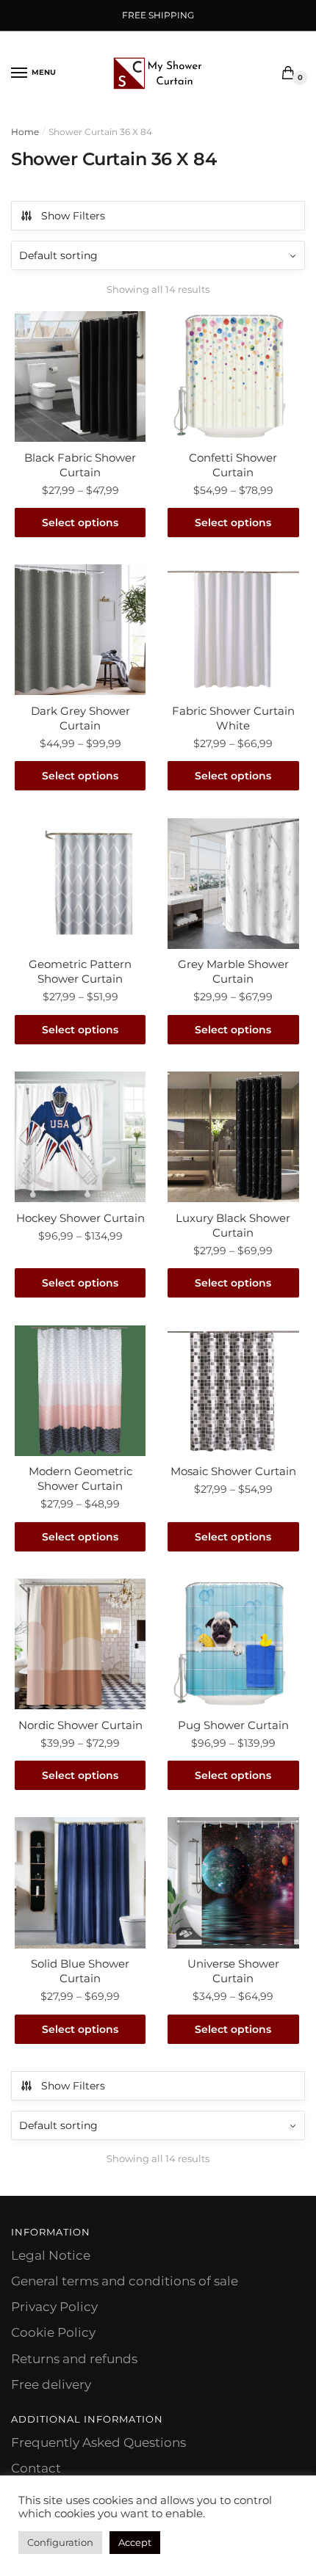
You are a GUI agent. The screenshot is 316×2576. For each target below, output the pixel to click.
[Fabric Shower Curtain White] (233, 630)
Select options (80, 523)
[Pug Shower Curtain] (233, 1644)
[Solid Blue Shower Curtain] (80, 1882)
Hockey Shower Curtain (80, 1218)
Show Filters (73, 216)
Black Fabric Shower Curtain (80, 465)
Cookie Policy (53, 2332)
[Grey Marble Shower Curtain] (233, 884)
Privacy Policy (54, 2307)
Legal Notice (51, 2255)
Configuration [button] (60, 2542)
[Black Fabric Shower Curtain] (80, 376)
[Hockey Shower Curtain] (80, 1137)
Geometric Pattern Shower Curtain (80, 971)
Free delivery (51, 2384)
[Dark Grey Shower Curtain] (80, 630)
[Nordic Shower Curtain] (80, 1644)
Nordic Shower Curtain (80, 1725)
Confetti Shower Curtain (233, 465)
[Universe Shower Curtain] (233, 1882)
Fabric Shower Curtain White (233, 718)
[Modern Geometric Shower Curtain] (80, 1391)
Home (25, 132)
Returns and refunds (74, 2359)
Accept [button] (135, 2542)
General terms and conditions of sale (125, 2281)
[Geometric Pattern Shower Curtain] (80, 884)
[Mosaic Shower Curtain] (233, 1391)
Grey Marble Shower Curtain (233, 971)
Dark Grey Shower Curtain (80, 718)
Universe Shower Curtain (233, 1971)
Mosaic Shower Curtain (233, 1471)
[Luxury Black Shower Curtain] (233, 1137)
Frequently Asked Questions (98, 2442)
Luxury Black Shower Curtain (233, 1225)
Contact (36, 2468)
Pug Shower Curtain (233, 1725)
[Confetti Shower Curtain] (233, 376)
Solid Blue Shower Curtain (80, 1971)
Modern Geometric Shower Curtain (80, 1478)
